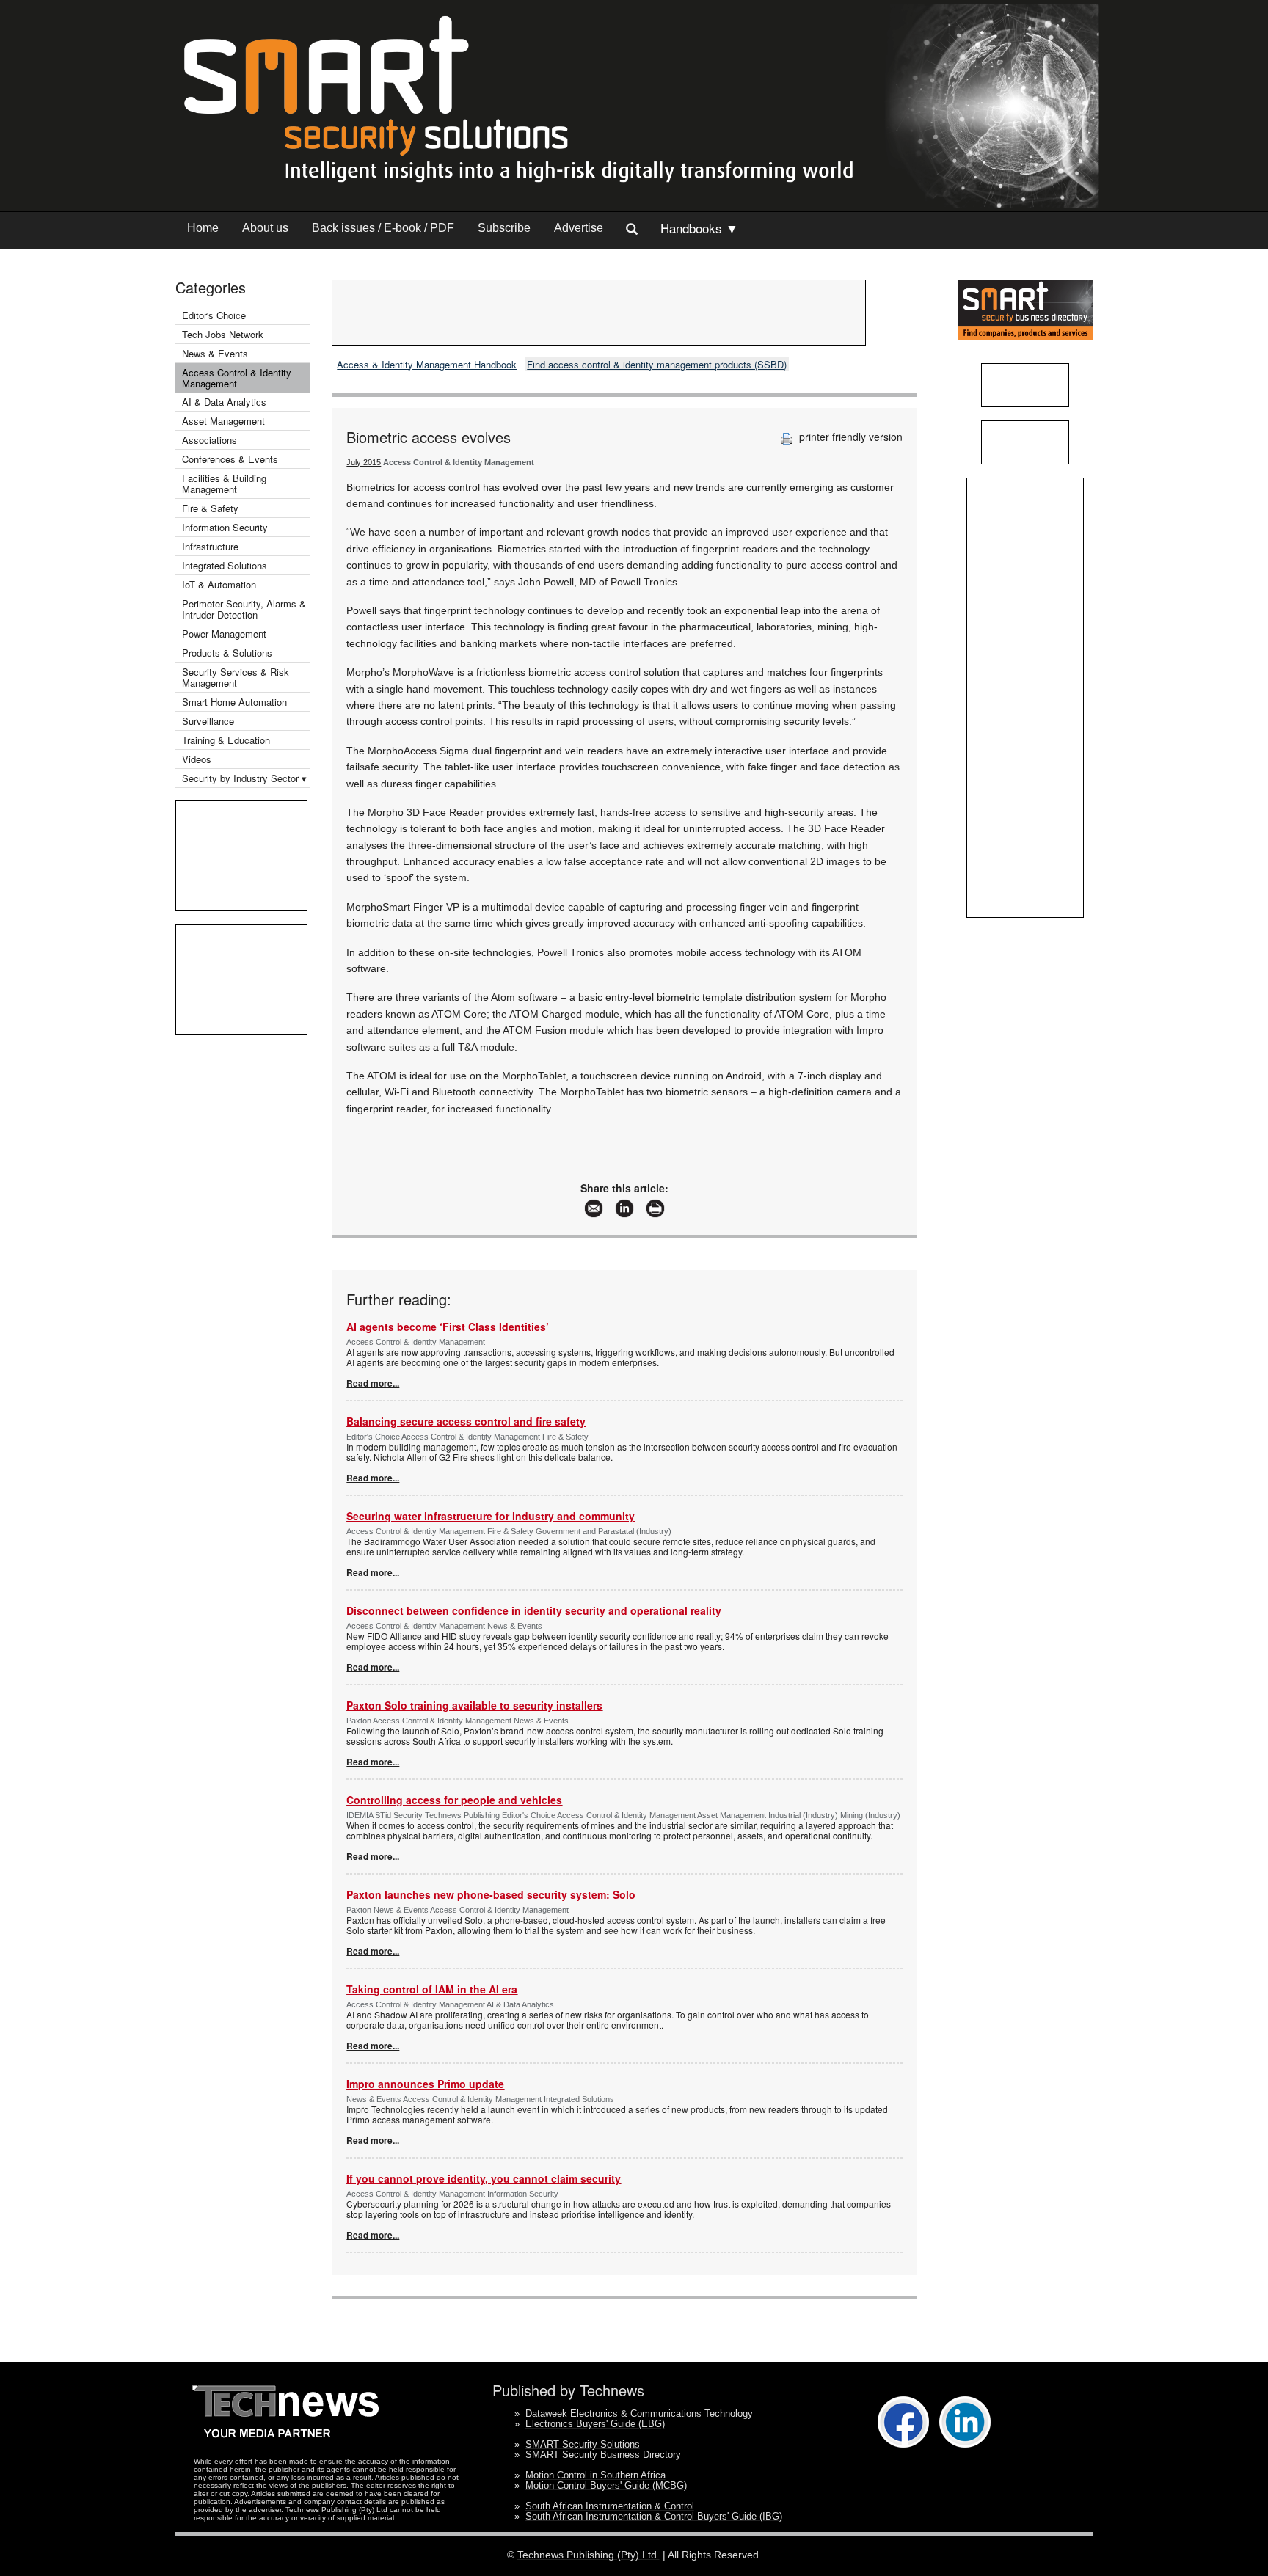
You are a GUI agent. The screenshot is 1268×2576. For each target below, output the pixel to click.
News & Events (215, 353)
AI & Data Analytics (224, 402)
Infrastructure (210, 546)
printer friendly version (849, 437)
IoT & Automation (219, 584)
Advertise (579, 228)
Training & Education (226, 740)
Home (203, 228)
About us (265, 228)
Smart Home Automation (236, 702)
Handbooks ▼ (699, 228)
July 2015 (364, 462)
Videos (197, 759)
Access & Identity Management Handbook (427, 364)
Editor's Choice (214, 315)
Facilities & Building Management (224, 484)
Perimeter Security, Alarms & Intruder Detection (244, 609)
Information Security (225, 527)
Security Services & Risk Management (236, 677)
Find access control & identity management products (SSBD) (657, 364)
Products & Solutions (227, 653)
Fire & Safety (210, 508)
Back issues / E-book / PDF (383, 228)
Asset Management (223, 421)
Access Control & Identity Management (237, 378)
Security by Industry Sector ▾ (244, 778)
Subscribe (504, 228)
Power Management (224, 634)
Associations (209, 440)
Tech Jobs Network (223, 334)
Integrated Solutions (225, 565)
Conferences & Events (230, 459)
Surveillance (208, 721)
